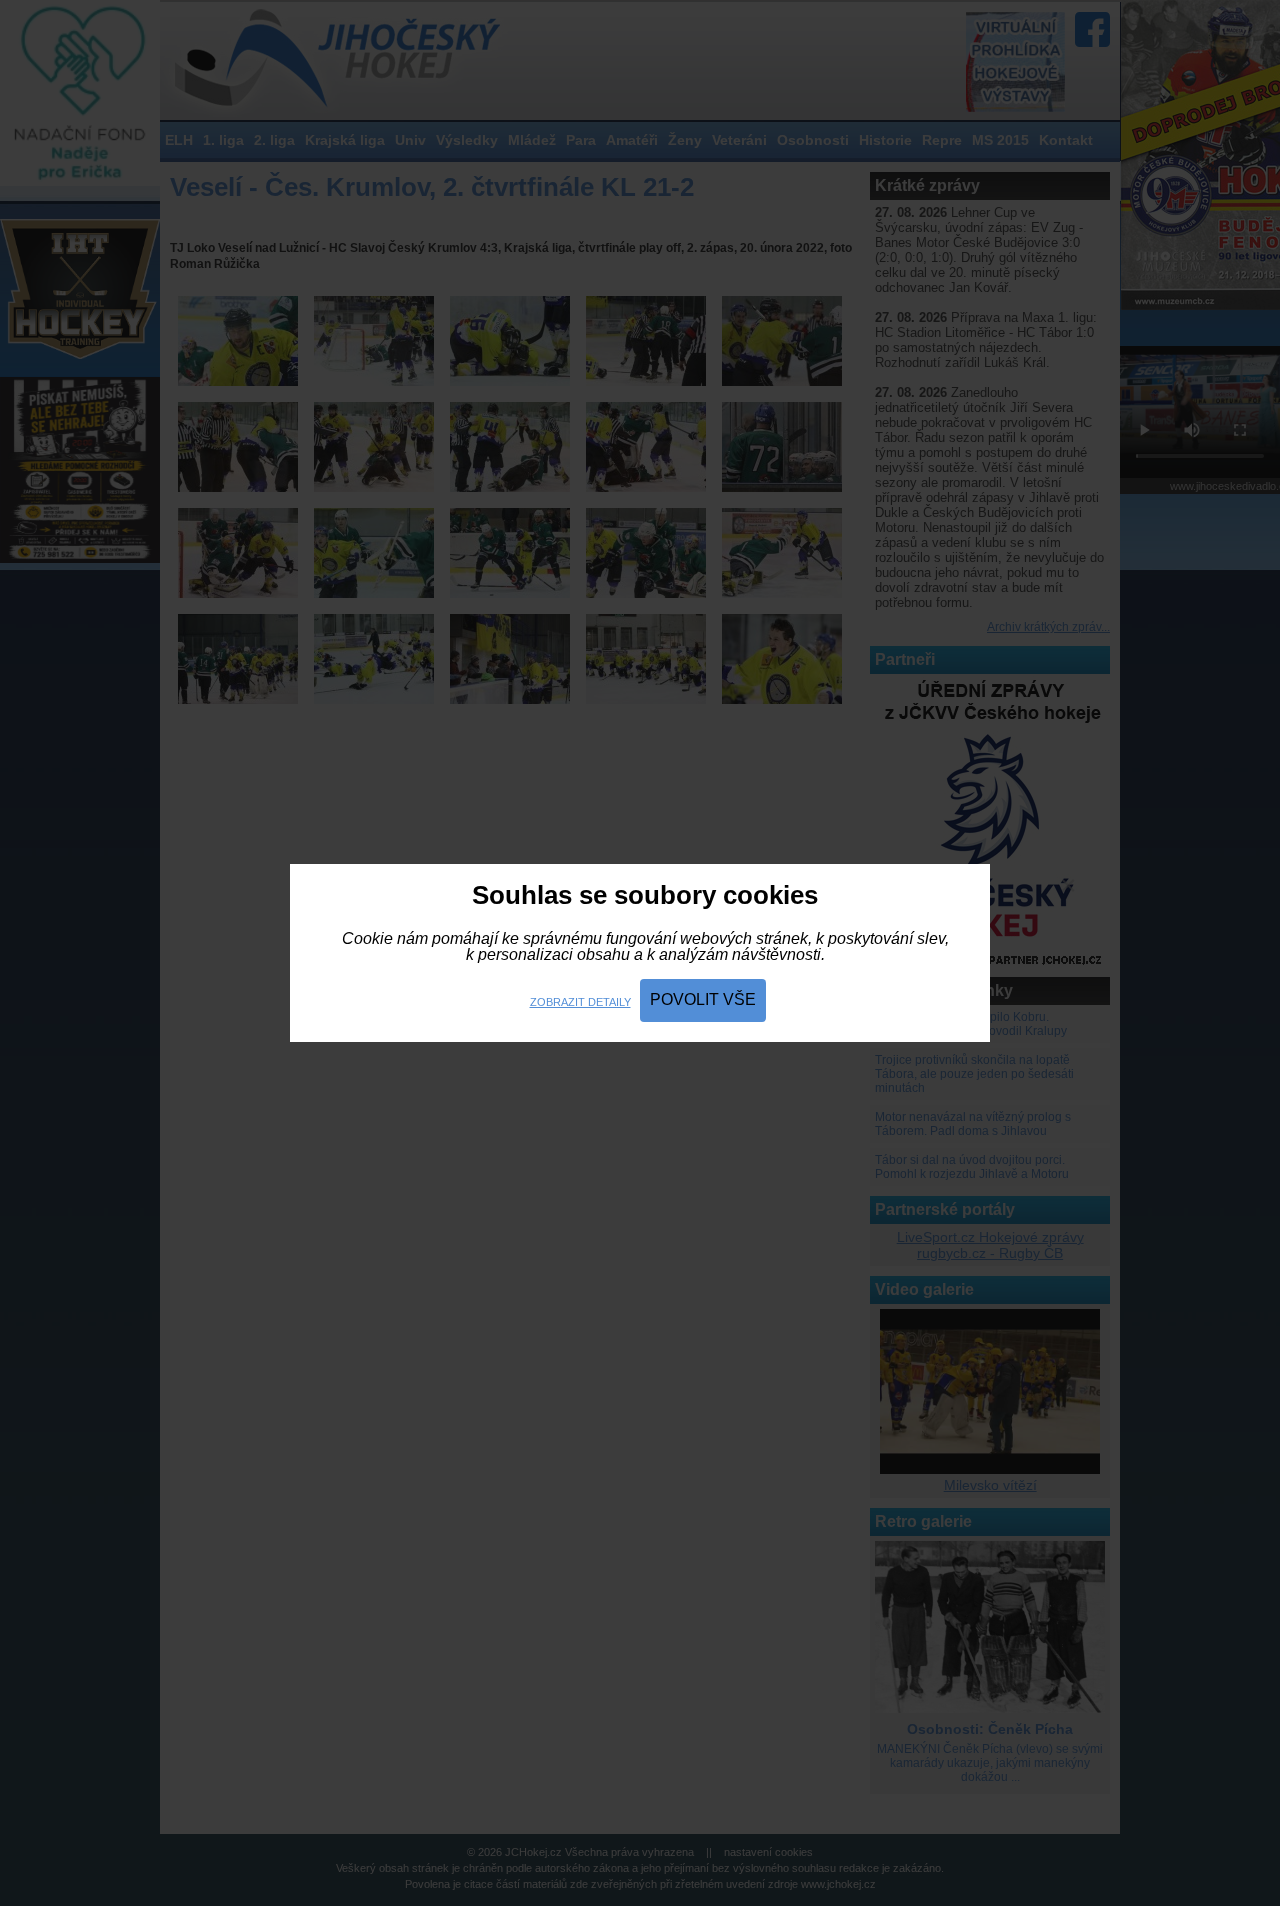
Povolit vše (703, 999)
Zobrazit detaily (580, 1002)
